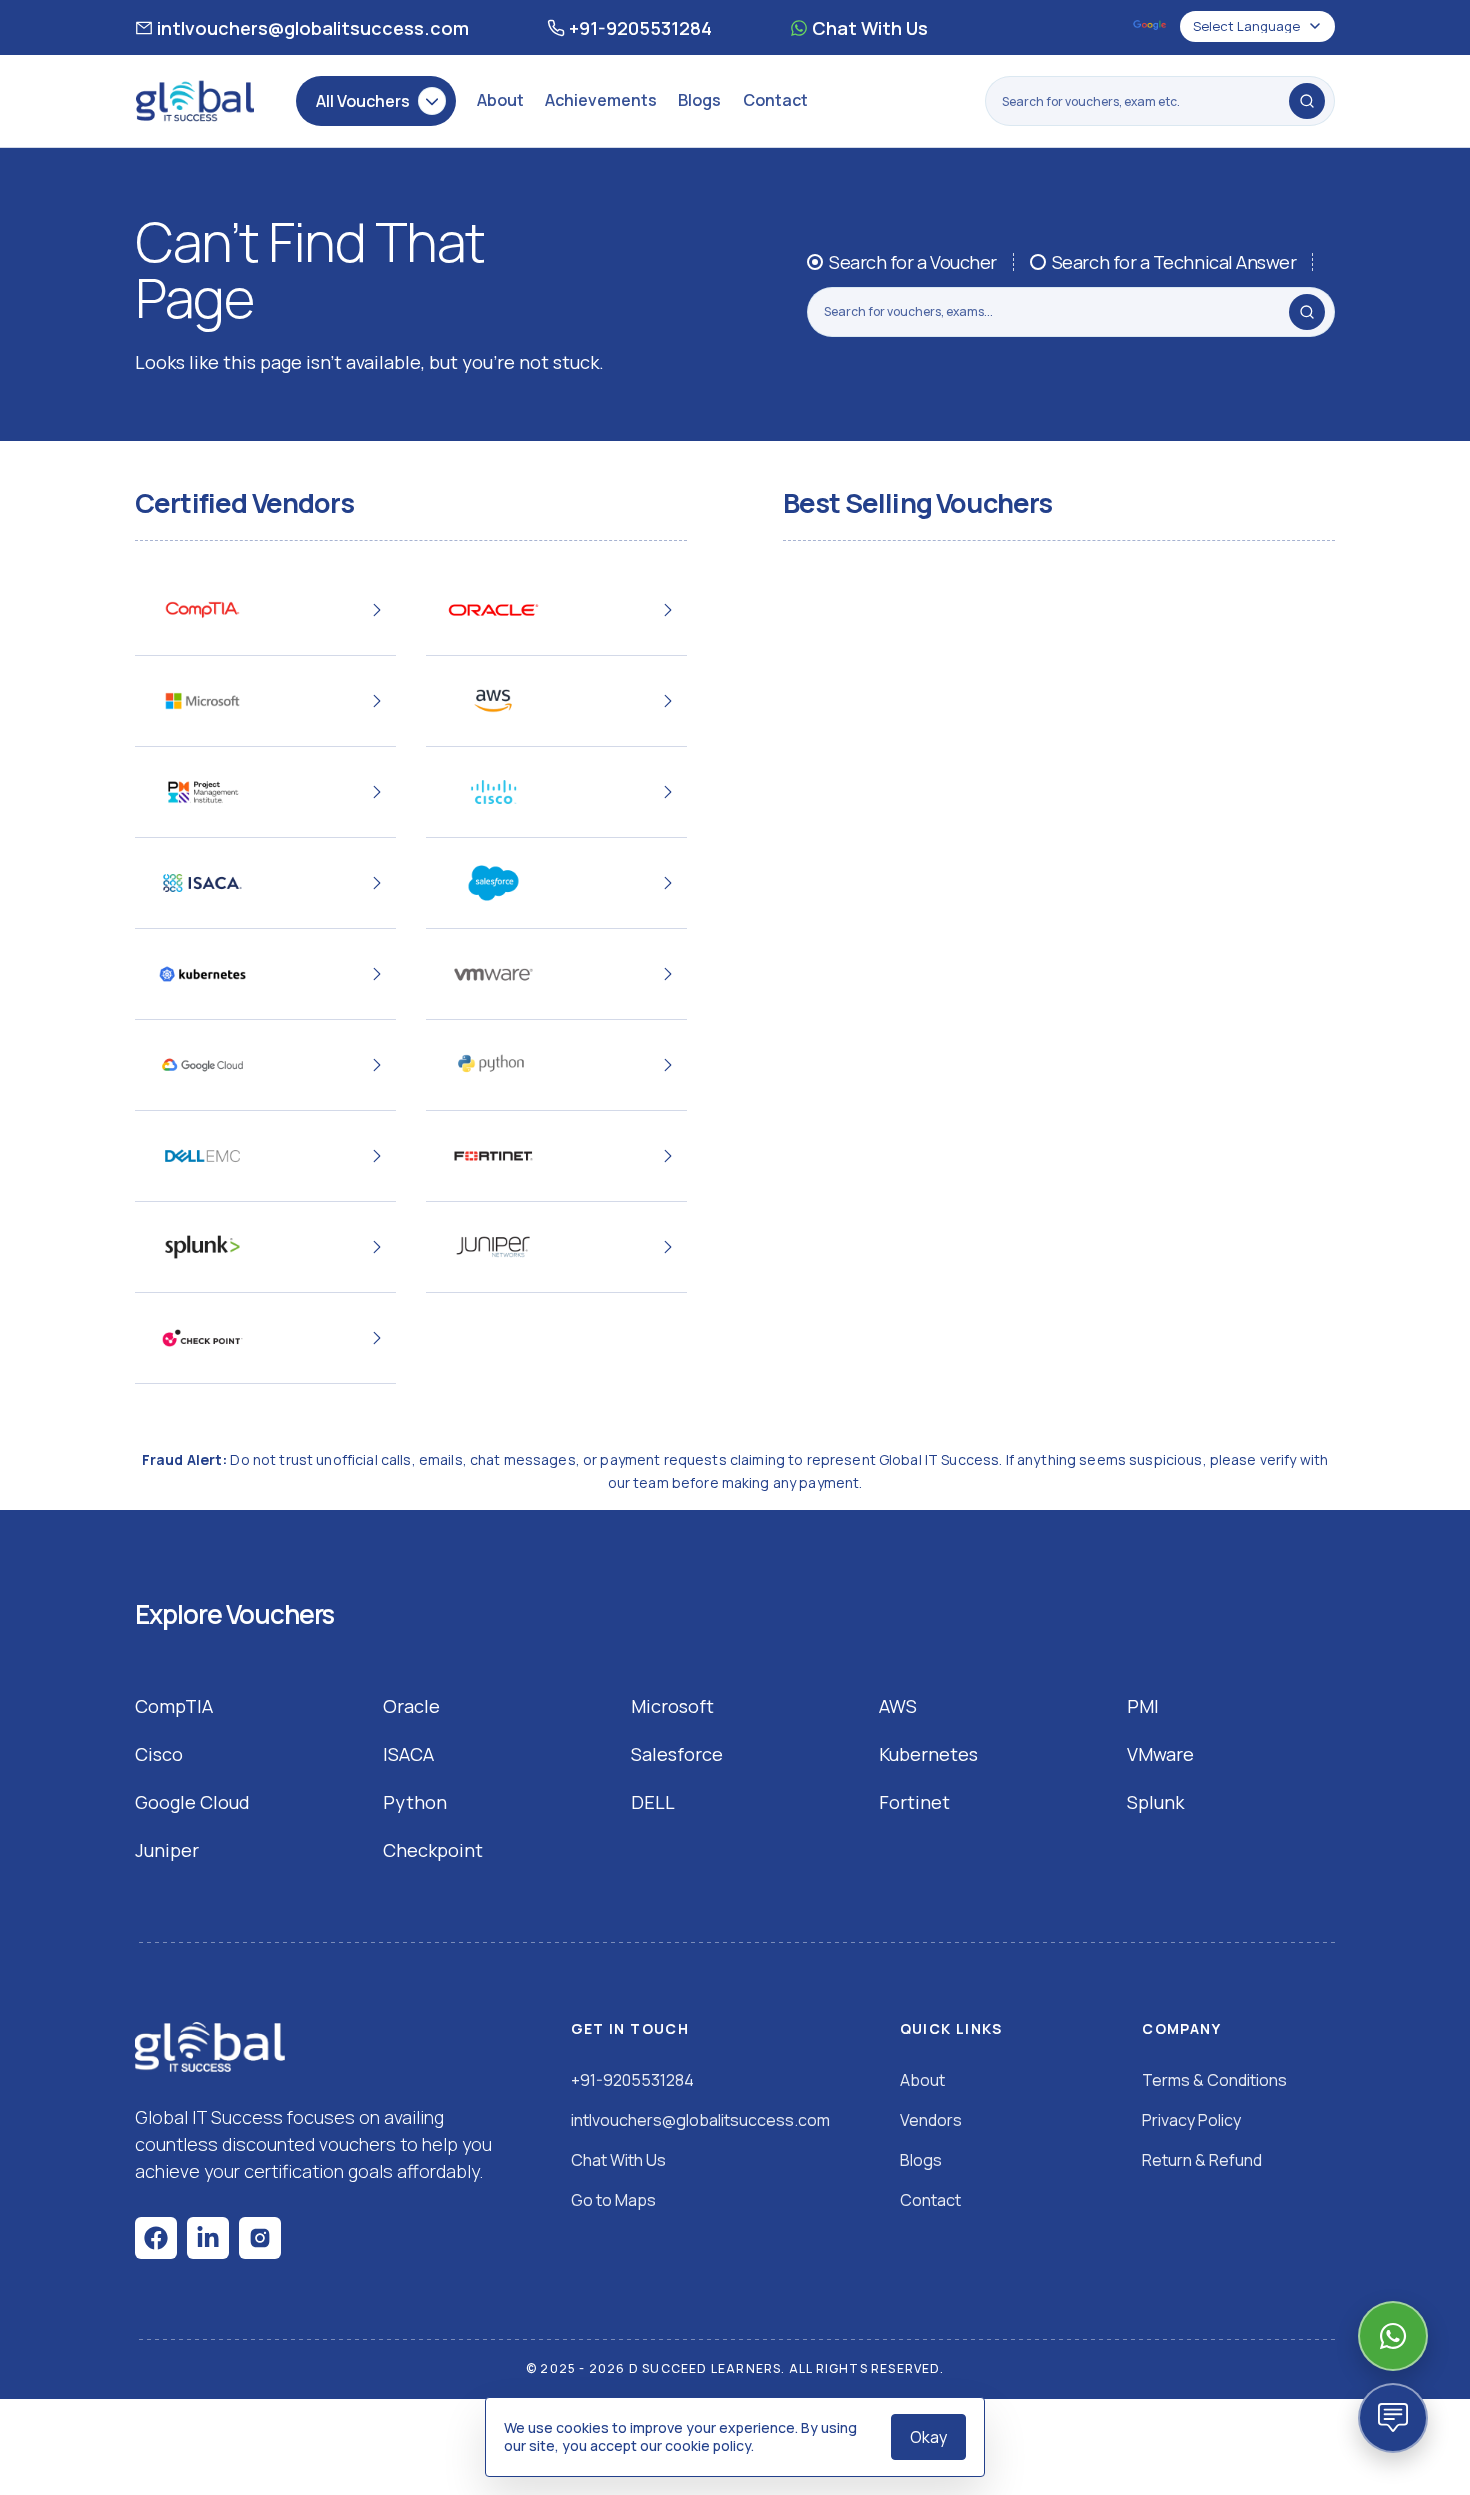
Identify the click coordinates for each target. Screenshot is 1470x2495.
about (922, 2080)
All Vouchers (363, 101)
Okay (928, 2437)
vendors (931, 2120)
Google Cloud (192, 1802)
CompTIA (174, 1706)
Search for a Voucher (913, 262)
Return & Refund (1202, 2160)
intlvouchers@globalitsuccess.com (313, 28)
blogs (921, 2160)
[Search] (1307, 101)
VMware (1160, 1754)
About (500, 100)
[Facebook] (156, 2238)
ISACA (408, 1754)
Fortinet (914, 1802)
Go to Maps (613, 2200)
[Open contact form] (1393, 2418)
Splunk (1155, 1802)
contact (930, 2200)
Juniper (167, 1850)
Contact (775, 100)
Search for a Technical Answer (1174, 262)
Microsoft (672, 1706)
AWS (898, 1706)
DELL (653, 1802)
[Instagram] (260, 2238)
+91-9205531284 (640, 28)
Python (415, 1802)
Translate (1151, 26)
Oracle (411, 1706)
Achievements (601, 100)
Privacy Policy (1191, 2120)
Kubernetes (928, 1754)
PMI (1143, 1706)
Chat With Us (870, 28)
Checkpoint (433, 1850)
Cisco (159, 1754)
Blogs (699, 100)
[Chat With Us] (1393, 2336)
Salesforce (677, 1754)
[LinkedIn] (208, 2238)
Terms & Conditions (1214, 2080)
